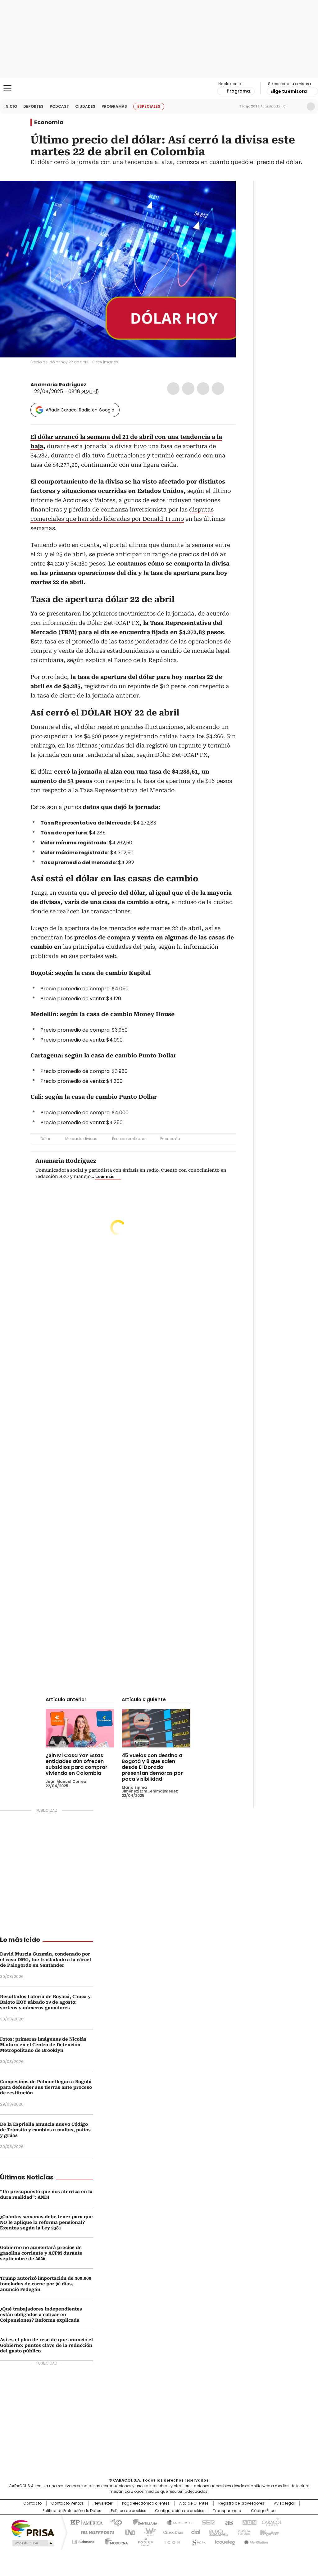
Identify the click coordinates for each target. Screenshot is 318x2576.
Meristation (255, 2541)
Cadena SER (207, 2522)
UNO (128, 2532)
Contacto (32, 2503)
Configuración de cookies (180, 2511)
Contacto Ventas (68, 2503)
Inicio (11, 106)
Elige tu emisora (289, 91)
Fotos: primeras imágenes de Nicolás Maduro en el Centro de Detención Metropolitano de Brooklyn (43, 2045)
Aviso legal (284, 2503)
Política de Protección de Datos (72, 2511)
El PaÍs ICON (170, 2541)
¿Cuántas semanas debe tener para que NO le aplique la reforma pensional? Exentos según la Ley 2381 (46, 2222)
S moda (197, 2541)
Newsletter (298, 107)
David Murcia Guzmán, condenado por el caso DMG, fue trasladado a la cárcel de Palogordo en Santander (45, 1960)
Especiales (149, 106)
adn (248, 2522)
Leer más (105, 1176)
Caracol (271, 2522)
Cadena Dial (194, 2532)
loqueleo (225, 2541)
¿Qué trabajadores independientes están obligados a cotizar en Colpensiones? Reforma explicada (41, 2315)
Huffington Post (95, 2532)
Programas (114, 106)
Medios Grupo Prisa (33, 2543)
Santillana (142, 2522)
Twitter (188, 388)
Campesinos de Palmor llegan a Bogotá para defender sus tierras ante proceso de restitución (46, 2087)
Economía (49, 122)
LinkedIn (203, 388)
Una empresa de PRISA (33, 2528)
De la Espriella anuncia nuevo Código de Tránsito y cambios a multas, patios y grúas (45, 2130)
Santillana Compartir (177, 2522)
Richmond (83, 2541)
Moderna (115, 2541)
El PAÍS (86, 2522)
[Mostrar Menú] (7, 88)
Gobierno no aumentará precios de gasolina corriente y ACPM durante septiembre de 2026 (41, 2253)
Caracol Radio (159, 89)
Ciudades (85, 106)
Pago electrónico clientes (146, 2503)
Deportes (33, 106)
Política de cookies (129, 2511)
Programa (238, 91)
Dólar (45, 1139)
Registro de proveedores (241, 2503)
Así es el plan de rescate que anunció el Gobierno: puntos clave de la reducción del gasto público (46, 2345)
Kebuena (269, 2532)
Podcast (59, 106)
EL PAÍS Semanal (216, 2532)
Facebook (173, 388)
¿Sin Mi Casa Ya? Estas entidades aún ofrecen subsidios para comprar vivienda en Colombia (77, 1764)
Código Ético (263, 2511)
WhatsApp (218, 388)
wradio (147, 2532)
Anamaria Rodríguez (58, 385)
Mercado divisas (81, 1139)
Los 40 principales (113, 2522)
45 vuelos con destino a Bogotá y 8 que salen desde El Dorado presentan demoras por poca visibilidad (152, 1767)
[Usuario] (311, 107)
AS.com (228, 2522)
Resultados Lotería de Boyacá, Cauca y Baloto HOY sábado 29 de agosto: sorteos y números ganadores (45, 2002)
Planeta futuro (243, 2532)
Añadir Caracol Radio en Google (80, 410)
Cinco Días (171, 2532)
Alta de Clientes (194, 2503)
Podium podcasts (144, 2541)
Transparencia (227, 2511)
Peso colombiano (129, 1139)
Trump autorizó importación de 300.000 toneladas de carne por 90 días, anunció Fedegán (46, 2284)
